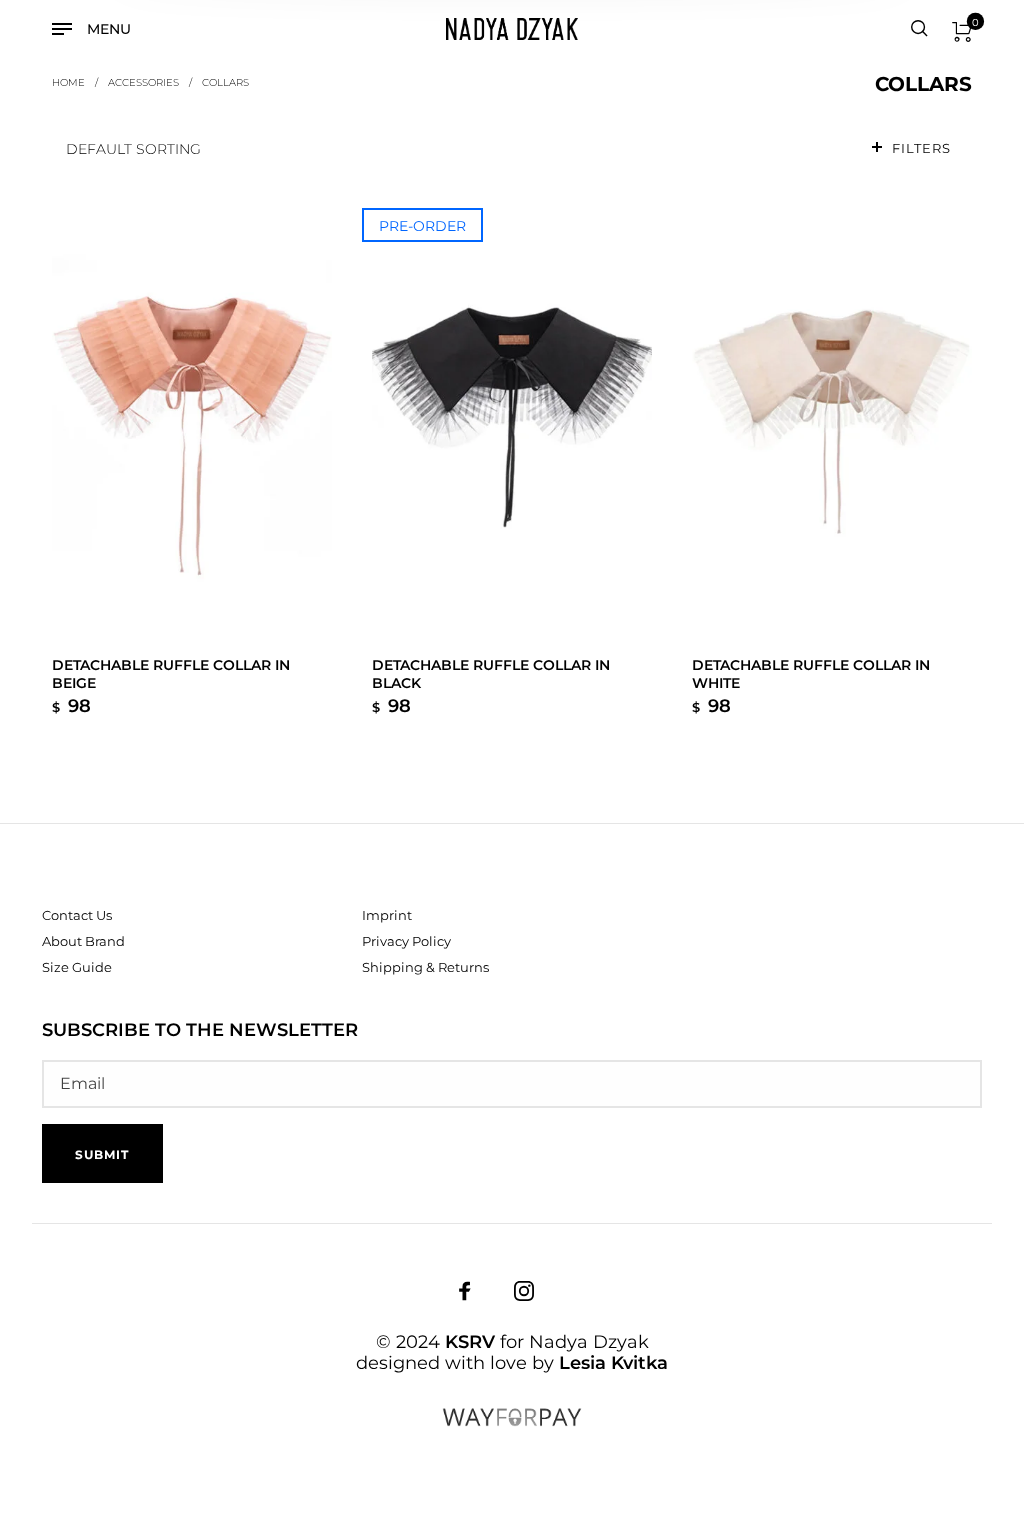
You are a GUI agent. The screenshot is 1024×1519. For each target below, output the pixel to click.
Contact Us (77, 915)
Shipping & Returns (425, 967)
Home (68, 82)
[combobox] (452, 148)
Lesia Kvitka (613, 1363)
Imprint (387, 915)
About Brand (83, 941)
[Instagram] (524, 1291)
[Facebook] (465, 1291)
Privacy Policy (406, 941)
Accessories (143, 82)
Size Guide (77, 967)
